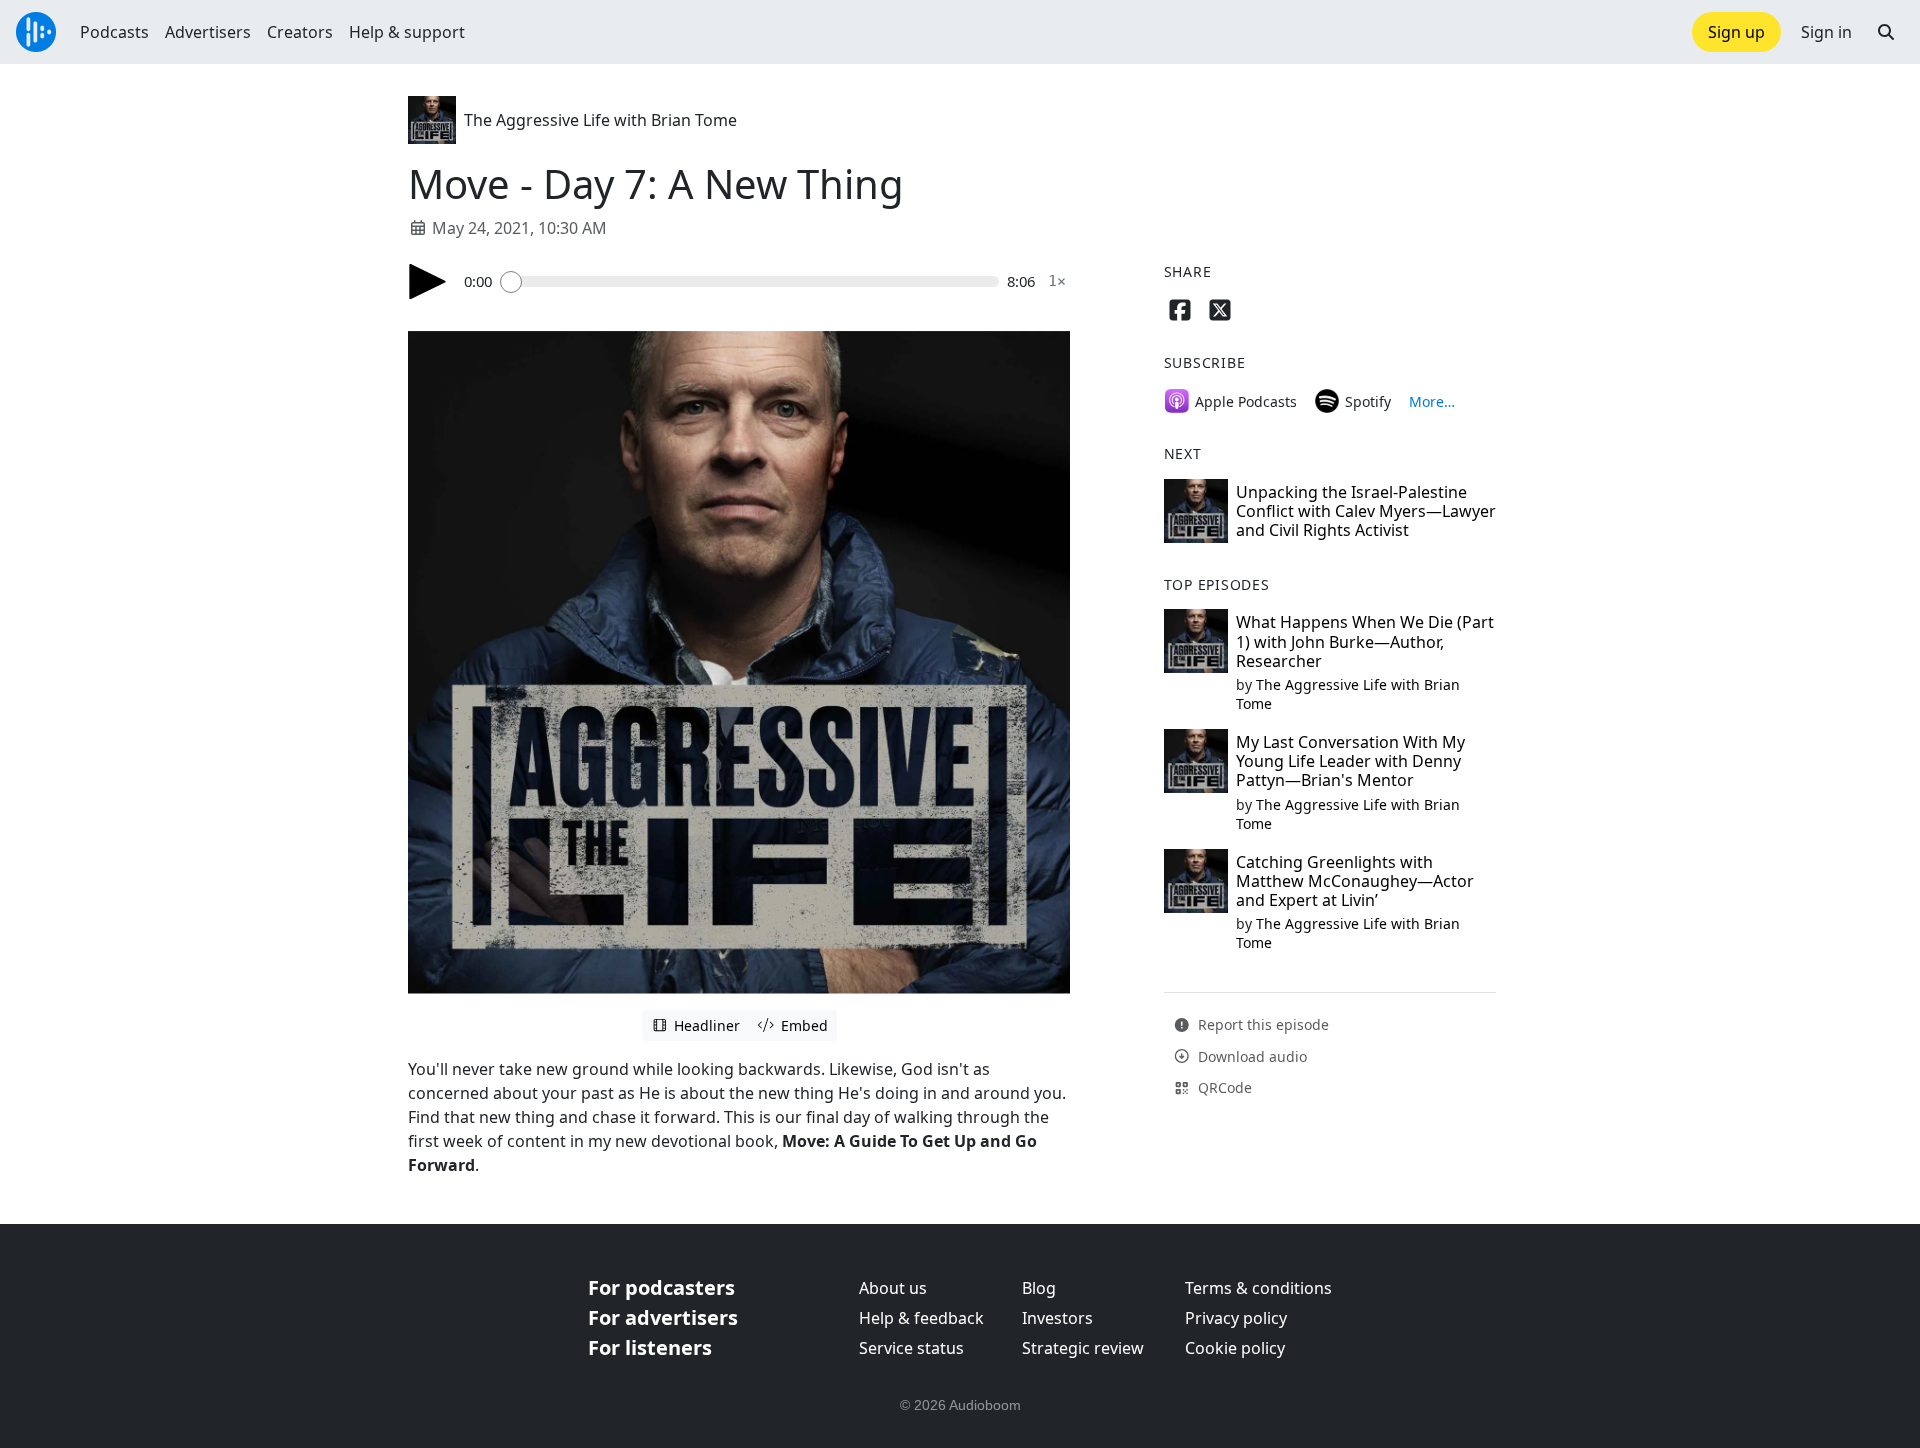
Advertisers (208, 32)
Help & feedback (921, 1318)
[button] (1886, 32)
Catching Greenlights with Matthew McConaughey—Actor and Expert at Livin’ (1355, 881)
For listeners (650, 1347)
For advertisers (663, 1317)
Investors (1057, 1318)
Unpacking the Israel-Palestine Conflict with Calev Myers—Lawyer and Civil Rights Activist (1366, 511)
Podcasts (114, 32)
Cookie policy (1235, 1348)
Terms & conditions (1258, 1288)
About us (893, 1288)
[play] (428, 281)
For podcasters (661, 1287)
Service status (911, 1348)
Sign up (1736, 32)
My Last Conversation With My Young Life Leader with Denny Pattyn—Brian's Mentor (1350, 761)
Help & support (407, 32)
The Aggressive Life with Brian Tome (600, 120)
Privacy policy (1236, 1318)
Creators (300, 32)
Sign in (1826, 32)
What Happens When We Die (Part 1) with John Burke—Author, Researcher (1365, 641)
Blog (1039, 1288)
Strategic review (1083, 1348)
